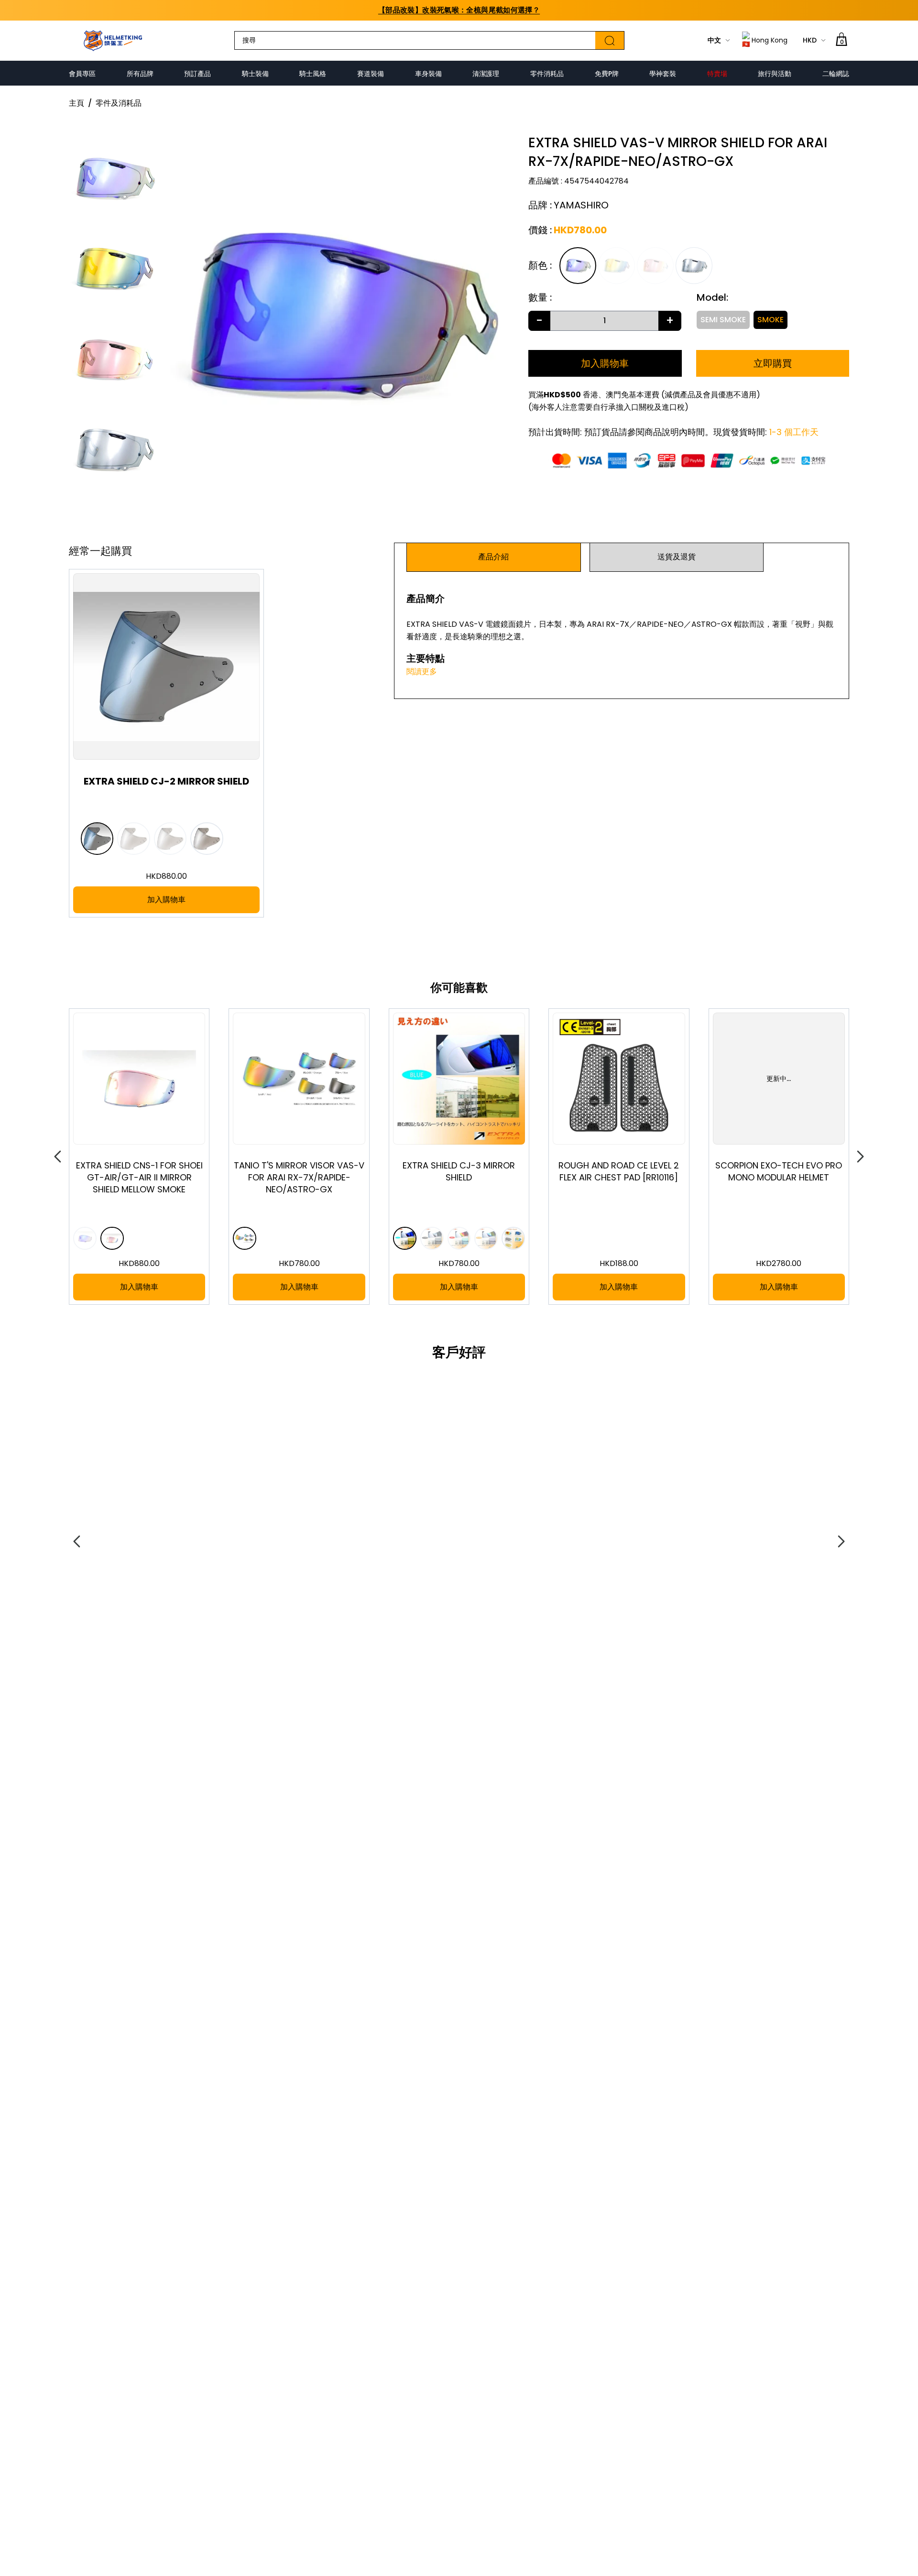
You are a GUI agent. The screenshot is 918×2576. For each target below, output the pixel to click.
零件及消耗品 (119, 103)
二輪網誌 (836, 74)
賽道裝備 (371, 74)
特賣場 (717, 74)
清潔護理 (486, 74)
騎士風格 (313, 74)
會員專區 (82, 74)
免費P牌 (607, 74)
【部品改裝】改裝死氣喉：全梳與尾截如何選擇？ (459, 10)
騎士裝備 (255, 74)
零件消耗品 (547, 74)
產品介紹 (493, 557)
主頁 (76, 103)
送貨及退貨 (677, 557)
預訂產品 (197, 74)
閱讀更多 (422, 671)
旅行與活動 (775, 74)
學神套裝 (663, 74)
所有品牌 (140, 74)
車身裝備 (428, 74)
